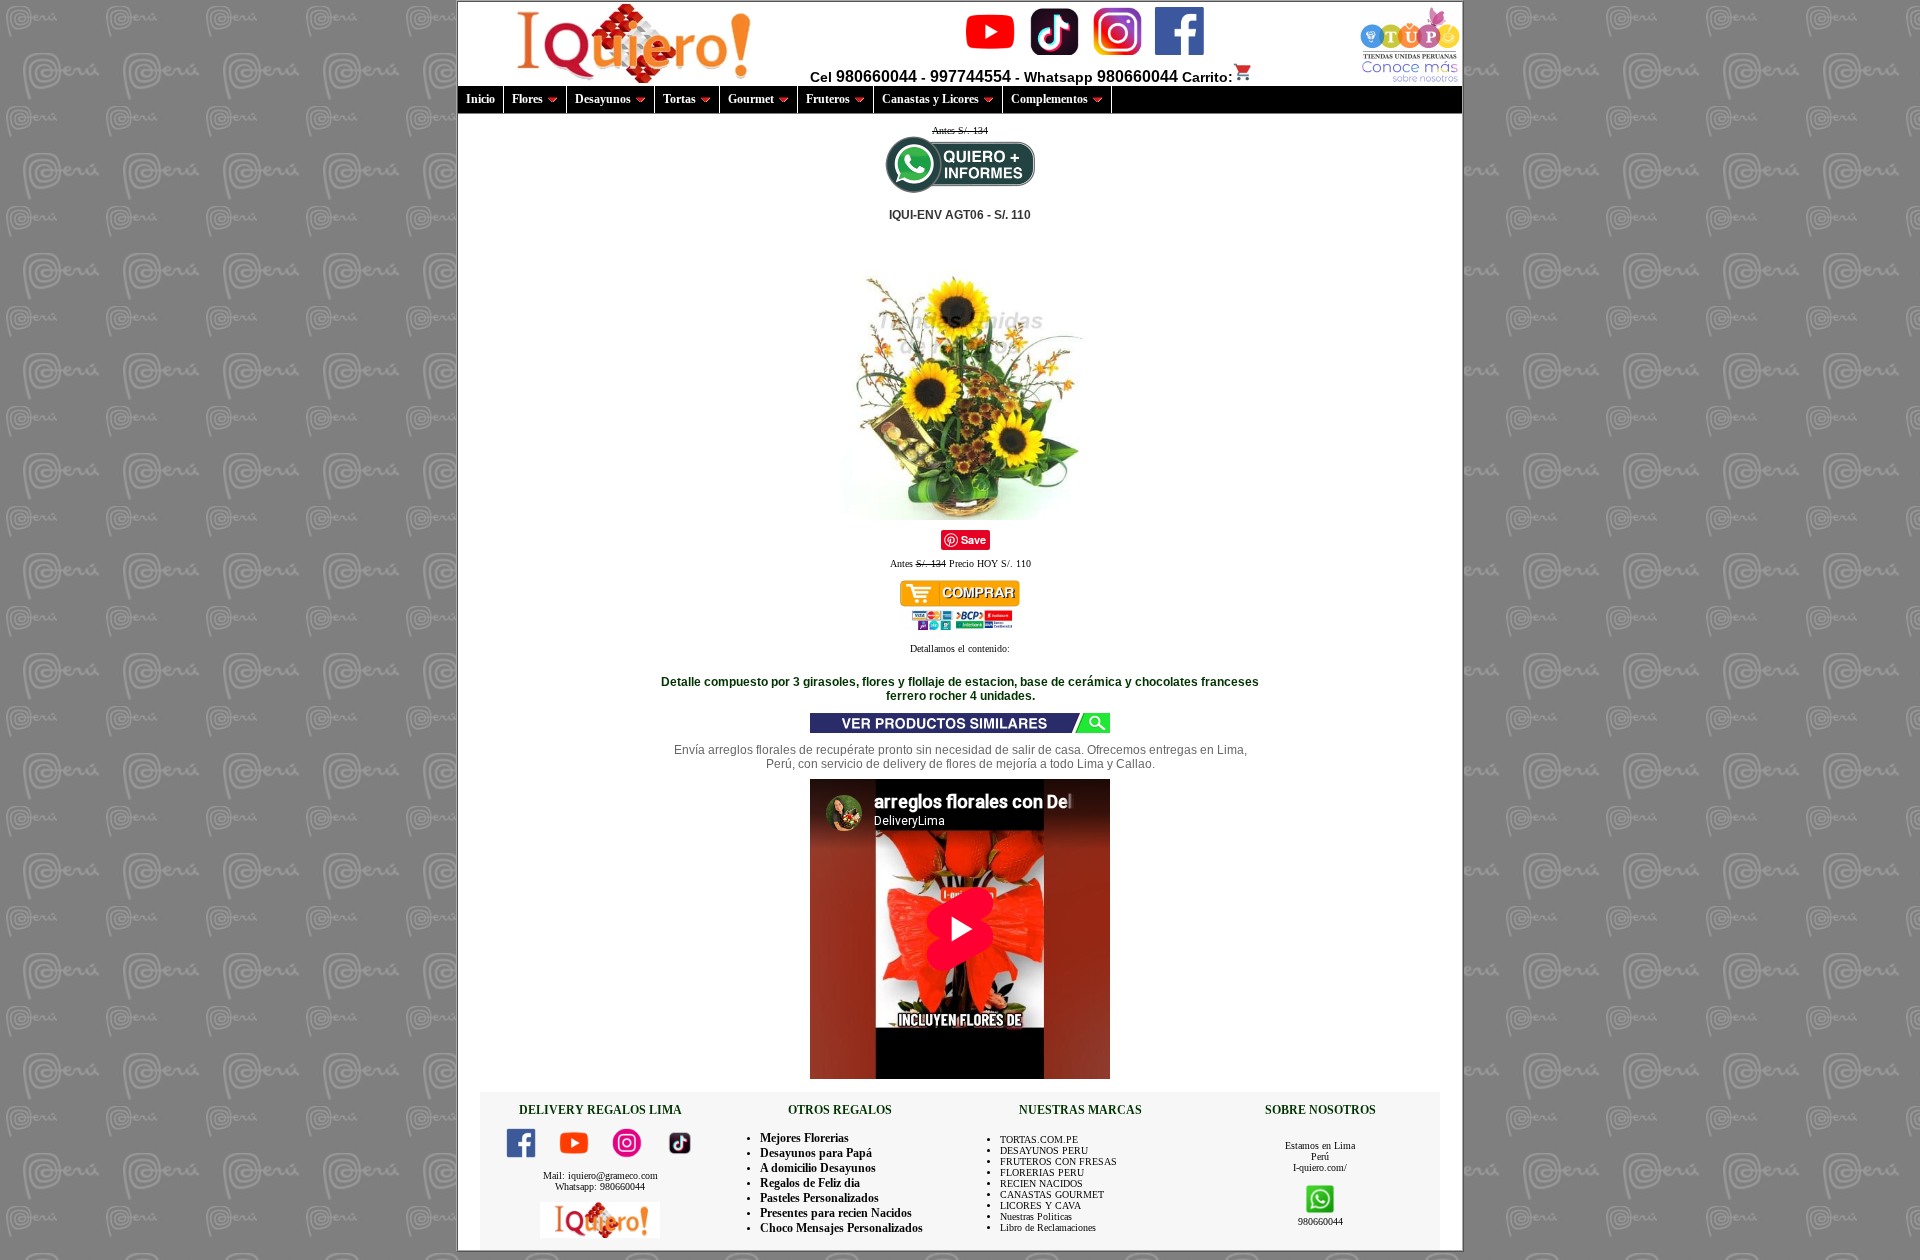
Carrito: (1207, 77)
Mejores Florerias (804, 1138)
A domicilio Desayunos (818, 1168)
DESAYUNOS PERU (1044, 1150)
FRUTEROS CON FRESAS (1058, 1161)
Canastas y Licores (930, 99)
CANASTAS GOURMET (1052, 1194)
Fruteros (828, 99)
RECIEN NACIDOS (1041, 1183)
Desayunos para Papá (816, 1153)
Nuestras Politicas (1036, 1216)
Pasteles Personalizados (819, 1198)
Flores (527, 99)
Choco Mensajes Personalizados (841, 1228)
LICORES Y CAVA (1040, 1205)
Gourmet (751, 99)
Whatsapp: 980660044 (600, 1186)
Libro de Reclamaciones (1048, 1227)
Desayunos (603, 99)
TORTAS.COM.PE (1039, 1139)
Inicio (480, 99)
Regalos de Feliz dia (810, 1183)
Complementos (1049, 99)
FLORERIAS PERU (1042, 1172)
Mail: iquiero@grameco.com (600, 1175)
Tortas (679, 99)
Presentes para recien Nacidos (836, 1213)
